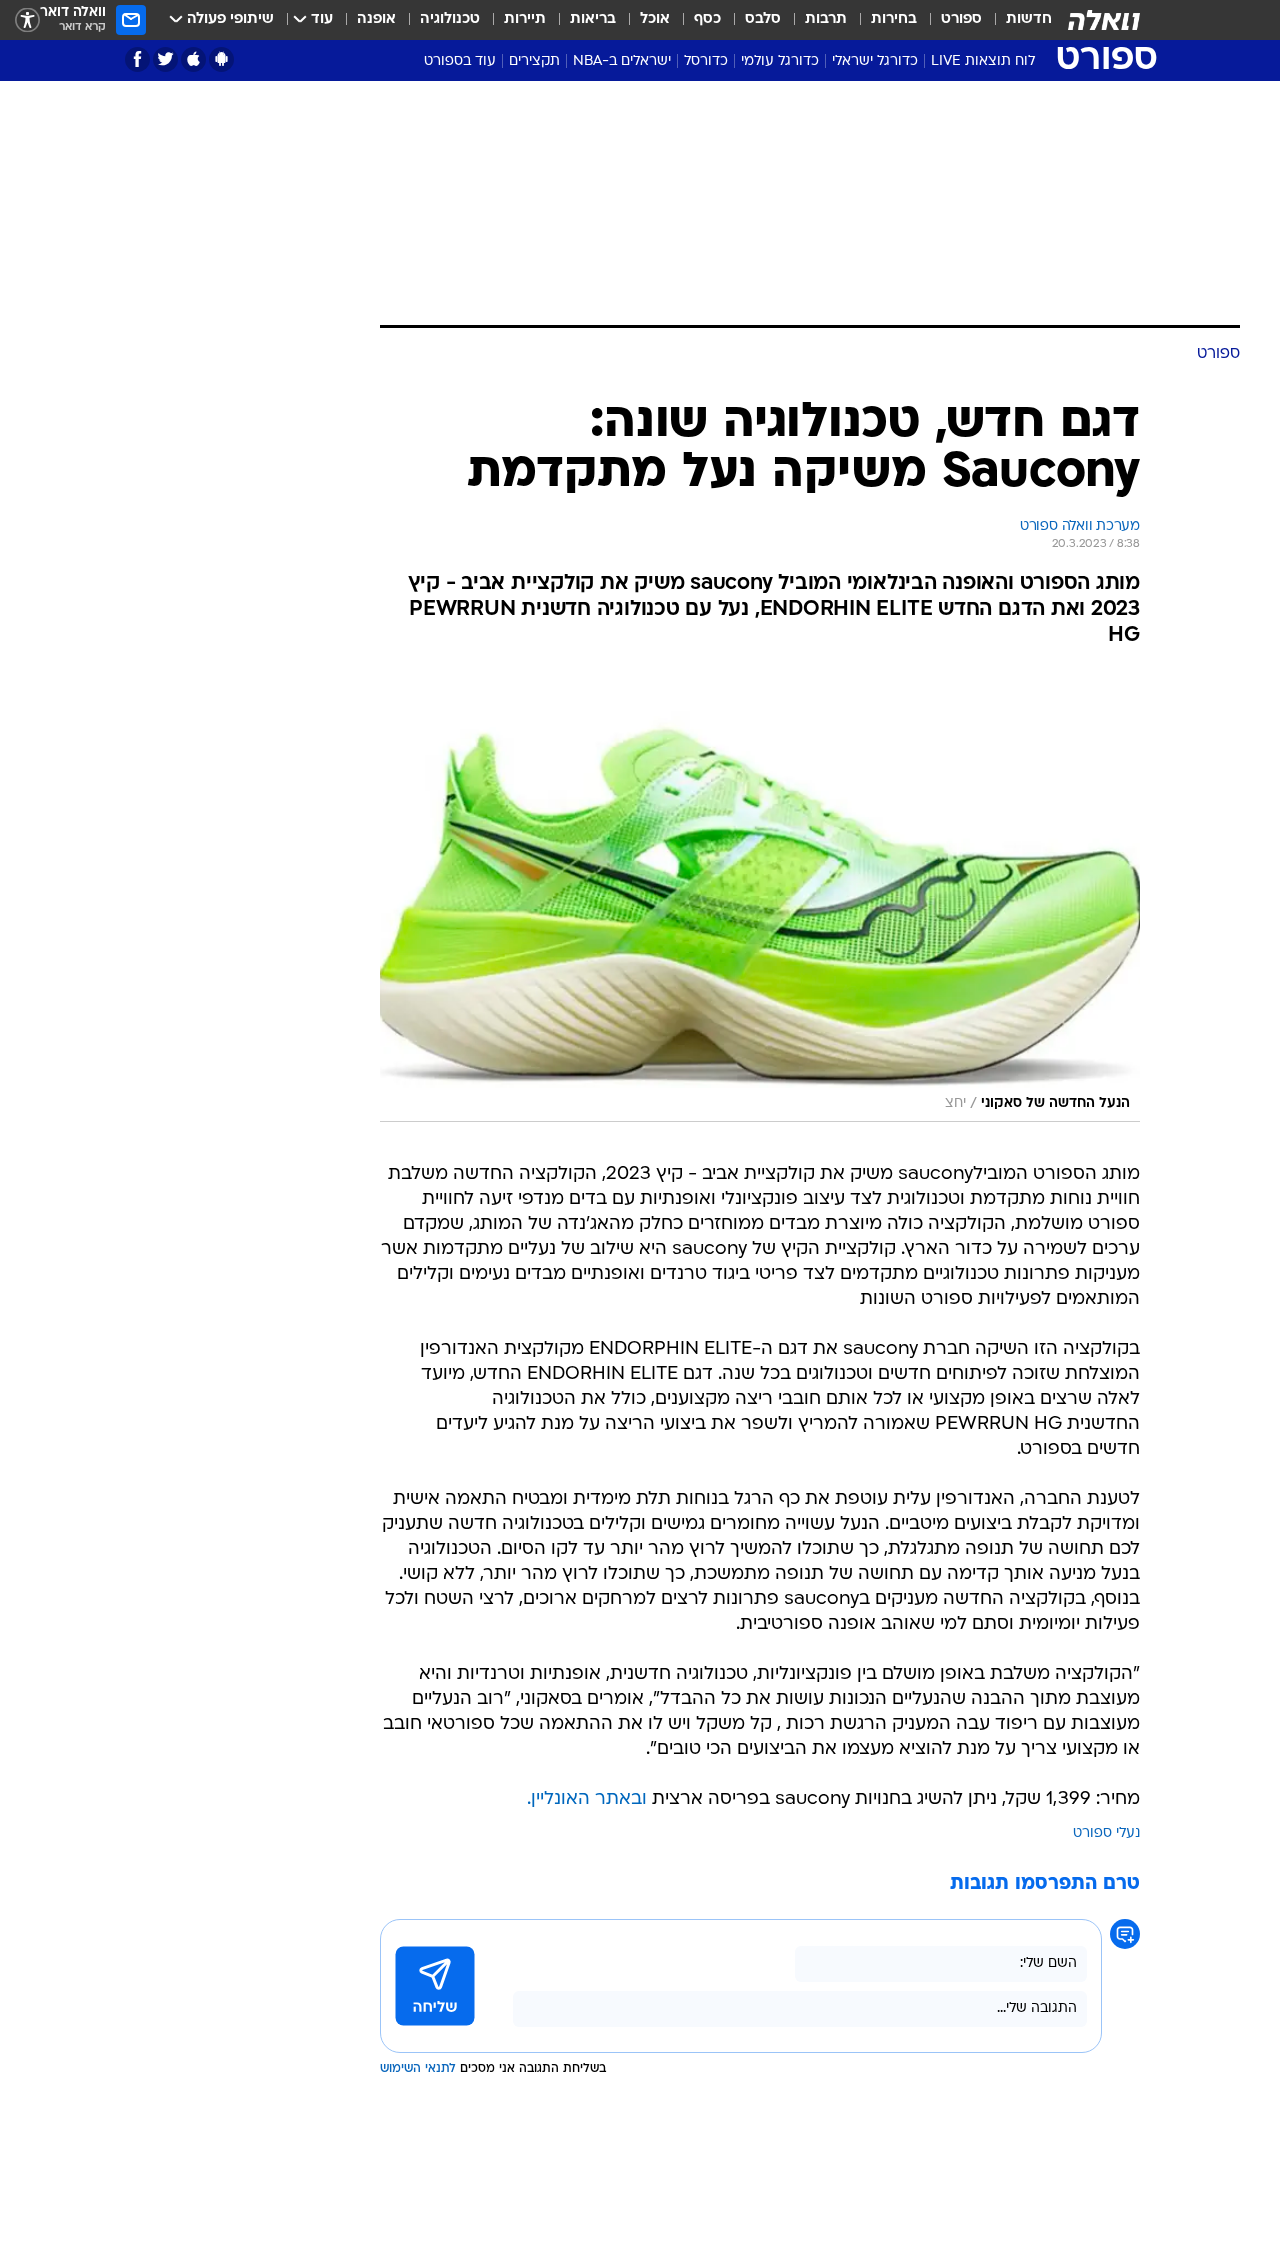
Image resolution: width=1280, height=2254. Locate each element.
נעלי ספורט (1106, 1833)
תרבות (826, 19)
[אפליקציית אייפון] (193, 59)
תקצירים (534, 61)
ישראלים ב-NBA (622, 61)
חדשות (1029, 19)
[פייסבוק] (137, 59)
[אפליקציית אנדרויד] (221, 59)
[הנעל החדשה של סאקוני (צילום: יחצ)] (760, 895)
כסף (707, 19)
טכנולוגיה (450, 19)
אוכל (655, 19)
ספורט (961, 19)
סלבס (763, 19)
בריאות (593, 19)
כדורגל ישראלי (875, 61)
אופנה (376, 19)
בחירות (894, 19)
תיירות (525, 19)
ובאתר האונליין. (587, 1799)
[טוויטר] (165, 59)
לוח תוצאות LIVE (983, 61)
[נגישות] (27, 20)
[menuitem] (1017, 20)
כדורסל (706, 61)
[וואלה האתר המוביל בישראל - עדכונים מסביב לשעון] (1104, 20)
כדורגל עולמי (780, 61)
